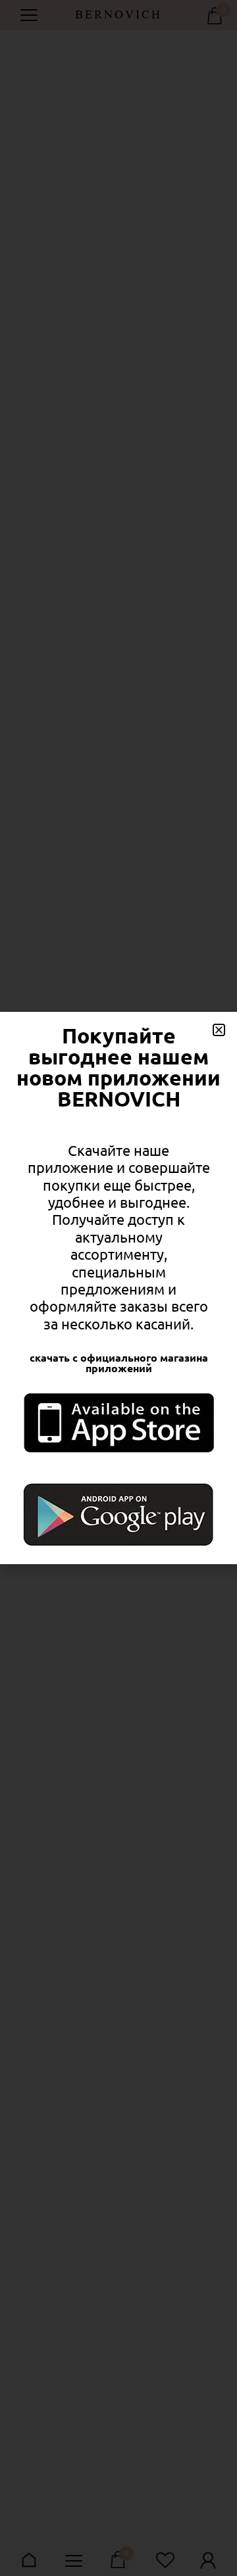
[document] (118, 1288)
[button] (219, 1030)
